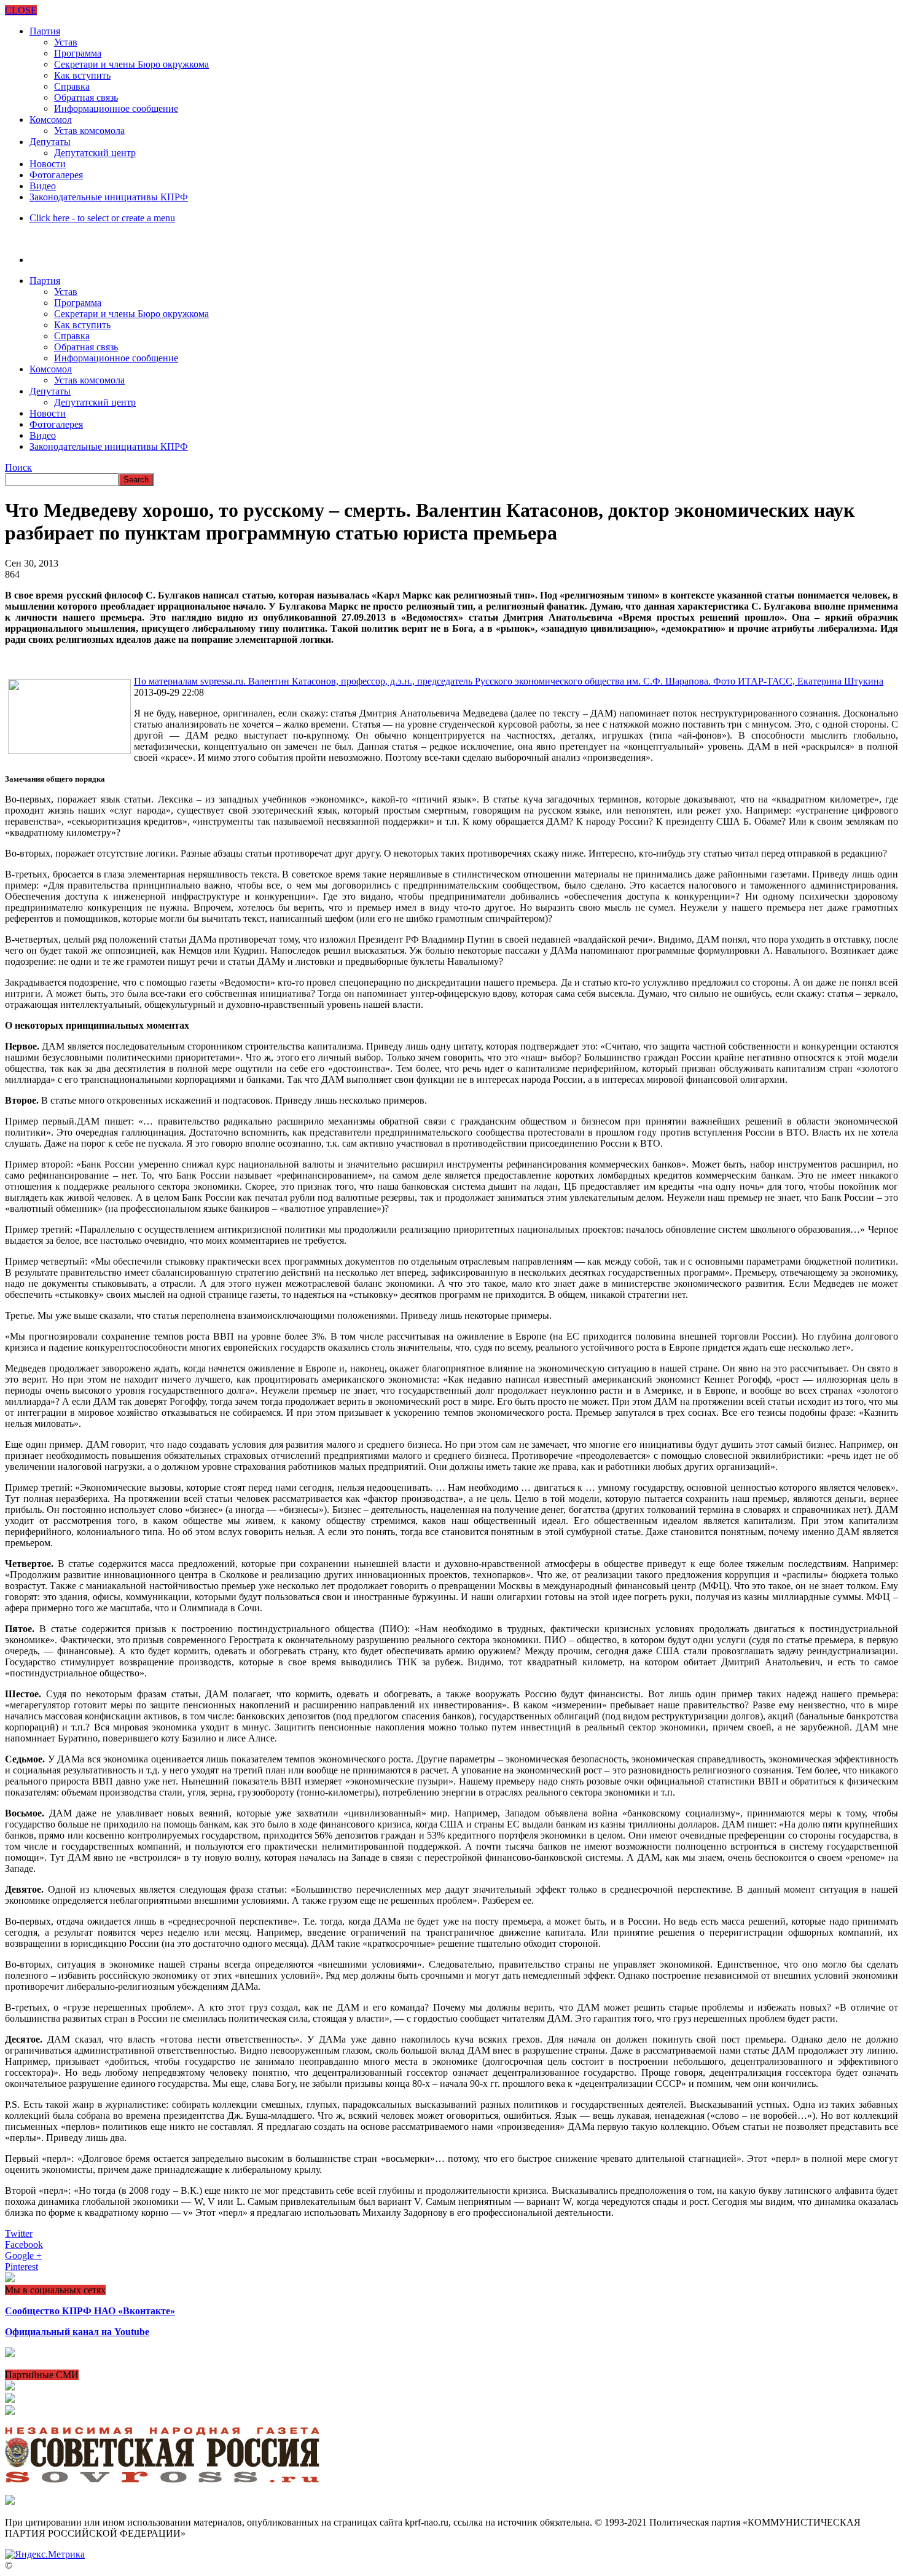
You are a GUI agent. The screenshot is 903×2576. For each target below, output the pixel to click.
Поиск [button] (18, 467)
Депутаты (50, 142)
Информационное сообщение (116, 108)
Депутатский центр (95, 153)
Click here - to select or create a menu (102, 218)
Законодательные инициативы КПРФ (109, 197)
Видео (43, 186)
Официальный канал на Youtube (77, 2332)
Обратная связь (86, 97)
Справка (72, 86)
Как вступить (82, 75)
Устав (66, 42)
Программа (78, 53)
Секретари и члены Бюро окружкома (131, 64)
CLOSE (21, 10)
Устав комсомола (89, 131)
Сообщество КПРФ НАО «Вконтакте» (90, 2311)
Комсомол (51, 120)
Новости (48, 164)
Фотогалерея (56, 175)
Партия (45, 31)
